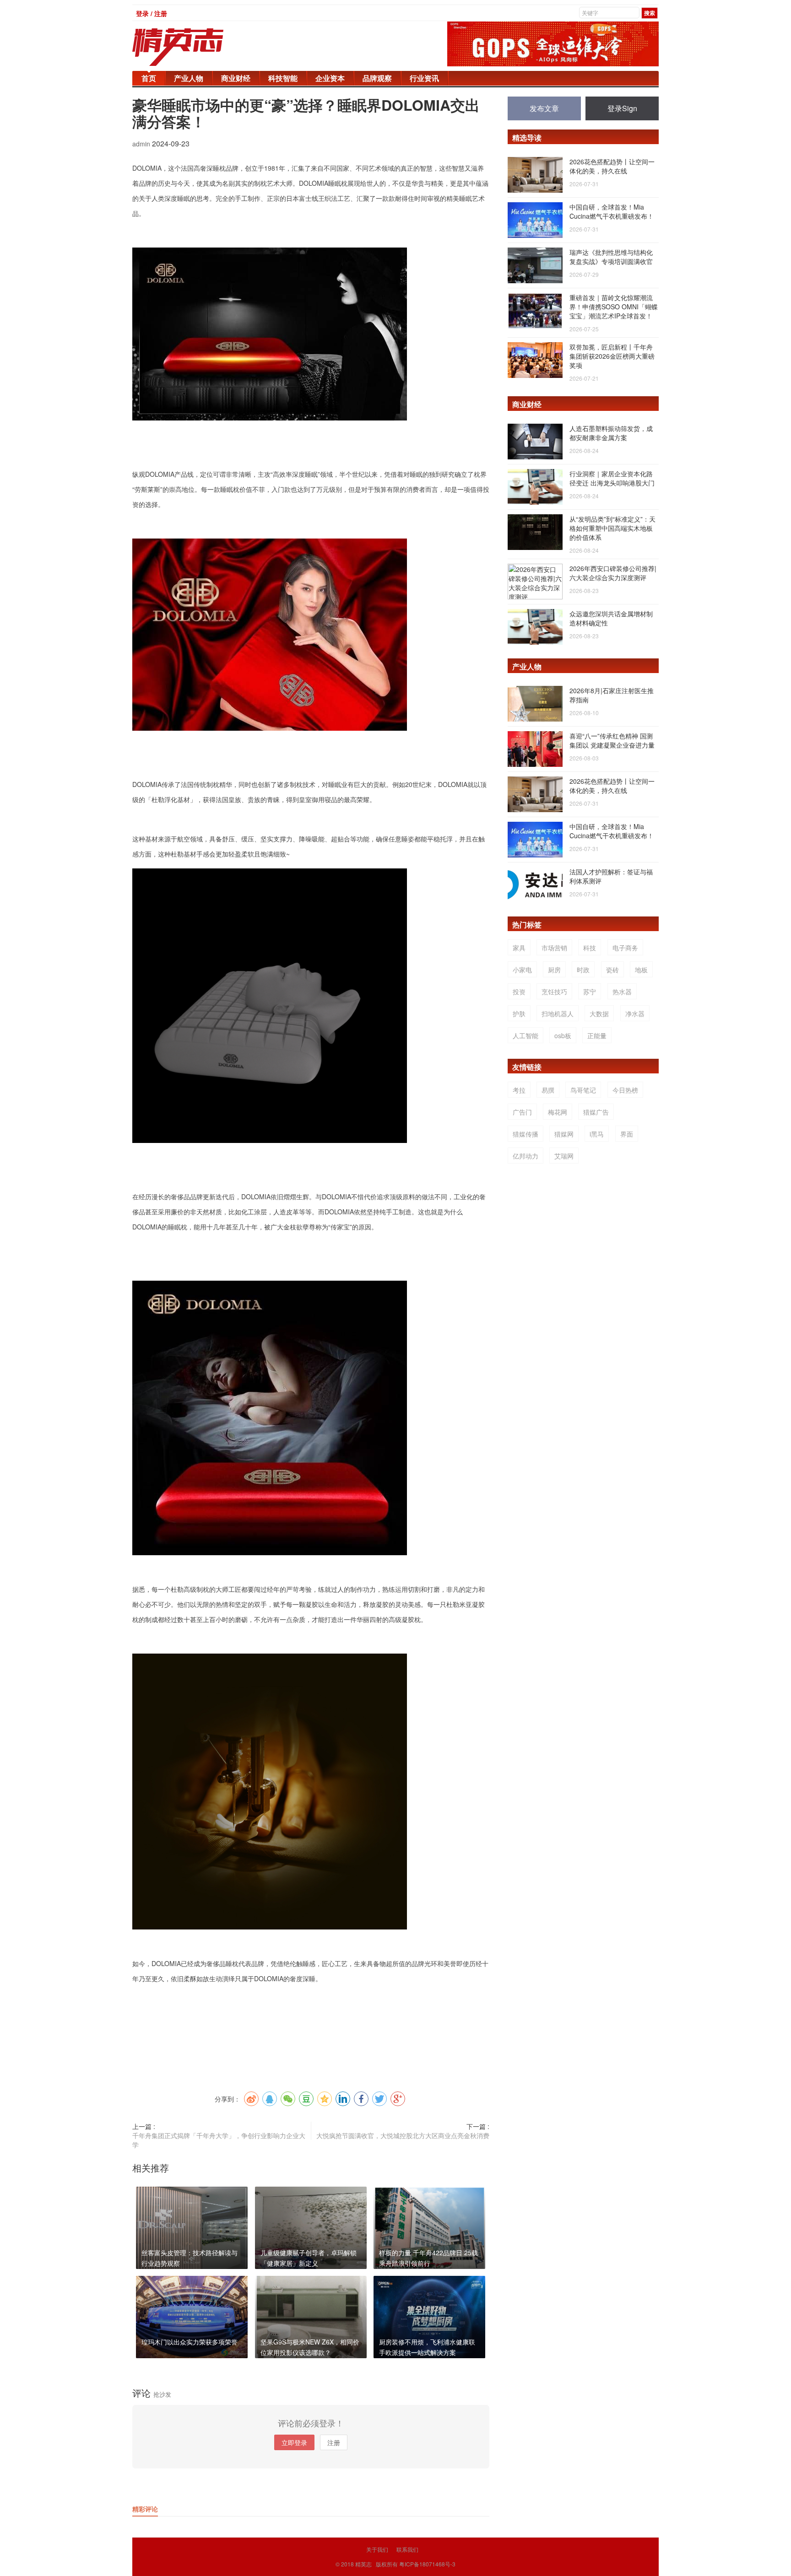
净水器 (635, 1013)
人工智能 (526, 1035)
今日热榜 (625, 1090)
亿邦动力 (526, 1156)
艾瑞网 (564, 1156)
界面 (627, 1134)
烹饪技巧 (554, 992)
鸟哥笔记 (583, 1090)
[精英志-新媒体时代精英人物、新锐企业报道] (196, 47)
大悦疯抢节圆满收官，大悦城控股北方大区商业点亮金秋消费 (403, 2135)
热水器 (622, 992)
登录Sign (622, 108)
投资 (519, 992)
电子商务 (625, 948)
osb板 (563, 1035)
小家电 (522, 970)
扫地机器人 (558, 1013)
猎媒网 (564, 1134)
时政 (583, 970)
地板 (641, 970)
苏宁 (590, 992)
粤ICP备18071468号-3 (427, 2564)
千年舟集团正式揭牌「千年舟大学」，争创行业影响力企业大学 (219, 2140)
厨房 (554, 970)
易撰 (548, 1090)
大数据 (599, 1013)
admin (142, 144)
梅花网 (558, 1112)
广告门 (522, 1112)
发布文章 (544, 108)
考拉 (519, 1090)
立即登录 (294, 2442)
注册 (334, 2442)
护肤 (519, 1013)
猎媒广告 (596, 1112)
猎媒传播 (526, 1134)
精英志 (363, 2564)
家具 (519, 948)
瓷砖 (612, 970)
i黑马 (597, 1134)
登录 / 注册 (152, 13)
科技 (590, 948)
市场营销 (554, 948)
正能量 (597, 1035)
